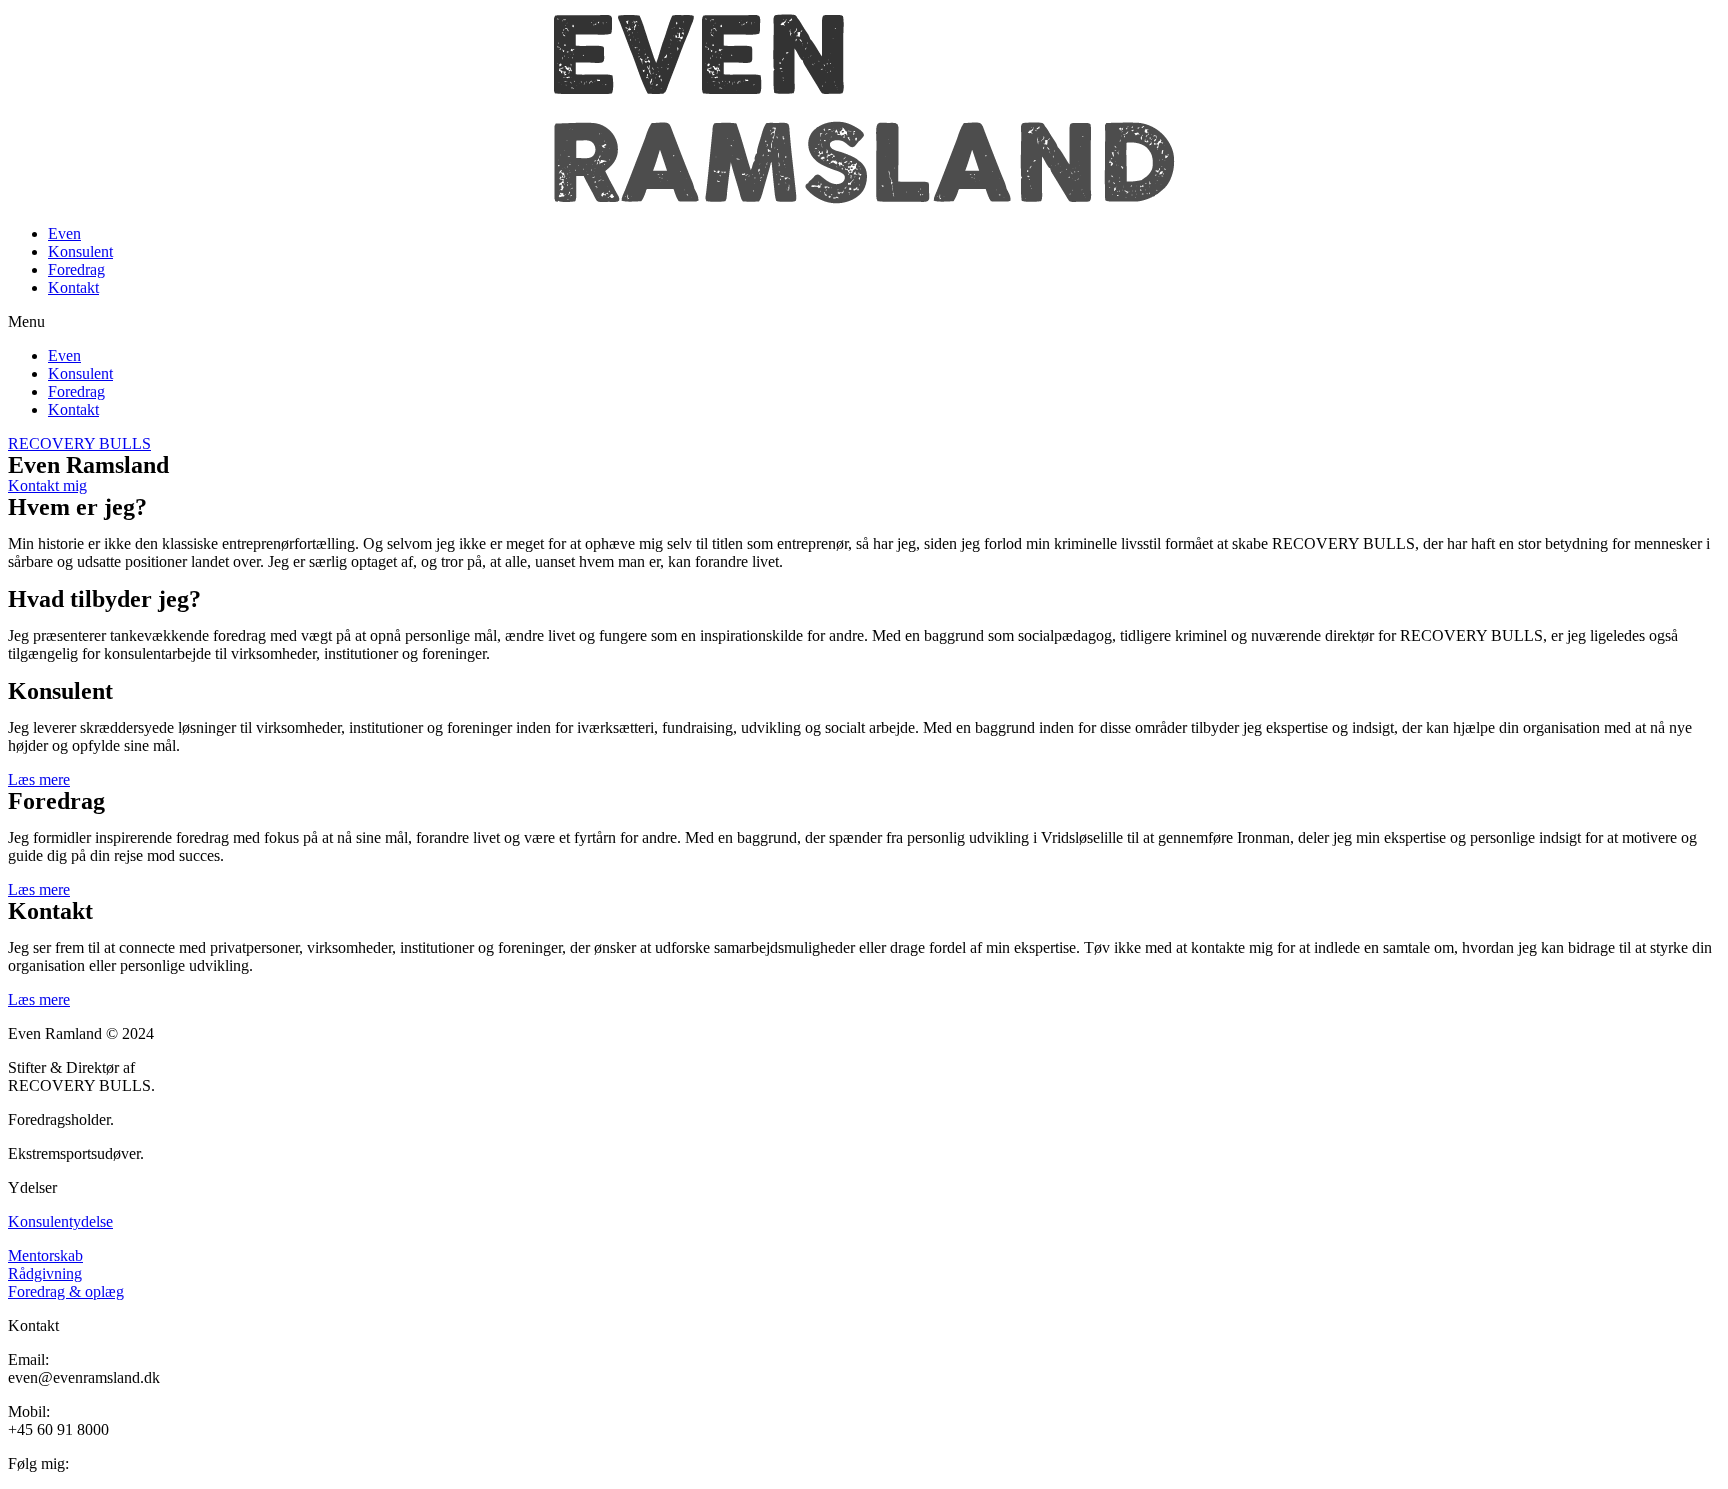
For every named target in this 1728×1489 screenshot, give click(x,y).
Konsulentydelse (60, 1221)
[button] (864, 322)
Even (64, 233)
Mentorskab (45, 1255)
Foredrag (76, 269)
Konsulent (80, 251)
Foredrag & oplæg (66, 1291)
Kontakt (73, 287)
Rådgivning (45, 1273)
